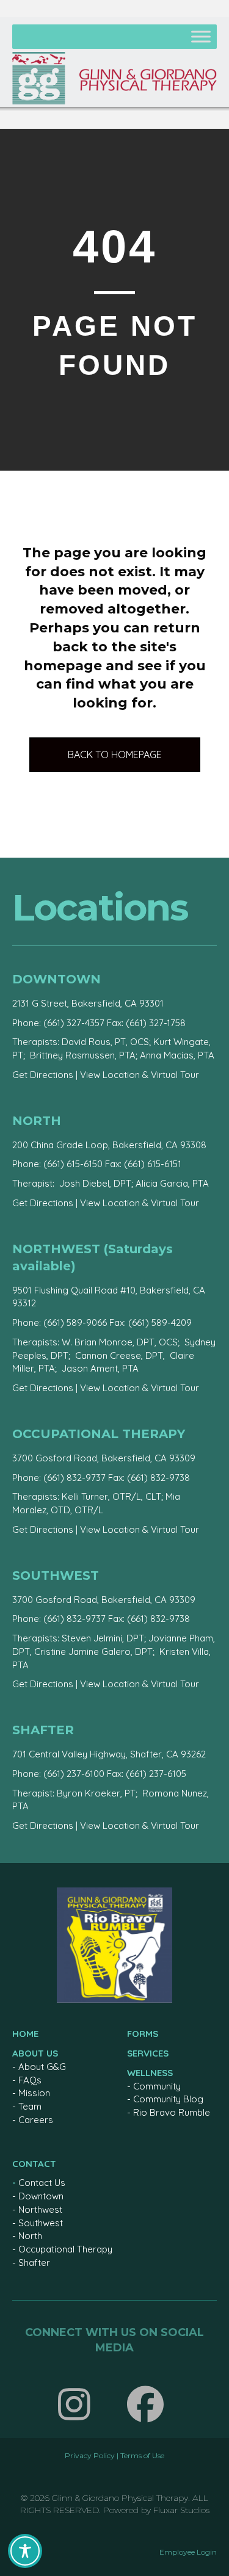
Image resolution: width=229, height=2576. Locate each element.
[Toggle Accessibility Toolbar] (25, 2551)
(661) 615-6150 (73, 1164)
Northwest (40, 2209)
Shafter (34, 2263)
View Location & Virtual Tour (140, 1075)
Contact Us (42, 2183)
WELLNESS (150, 2073)
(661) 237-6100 (74, 1774)
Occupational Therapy (65, 2249)
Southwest (41, 2223)
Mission (34, 2093)
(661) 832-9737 (75, 1478)
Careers (36, 2120)
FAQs (30, 2080)
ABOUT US (35, 2053)
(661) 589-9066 (75, 1322)
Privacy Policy (90, 2455)
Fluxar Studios (181, 2510)
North (30, 2236)
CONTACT (34, 2164)
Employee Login (188, 2552)
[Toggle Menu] (201, 36)
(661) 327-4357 (74, 1023)
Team (30, 2106)
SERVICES (148, 2053)
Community (157, 2086)
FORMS (143, 2034)
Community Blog (168, 2099)
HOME (25, 2034)
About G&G (42, 2067)
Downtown (41, 2196)
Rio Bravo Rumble (172, 2112)
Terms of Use (142, 2455)
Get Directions (43, 1075)
